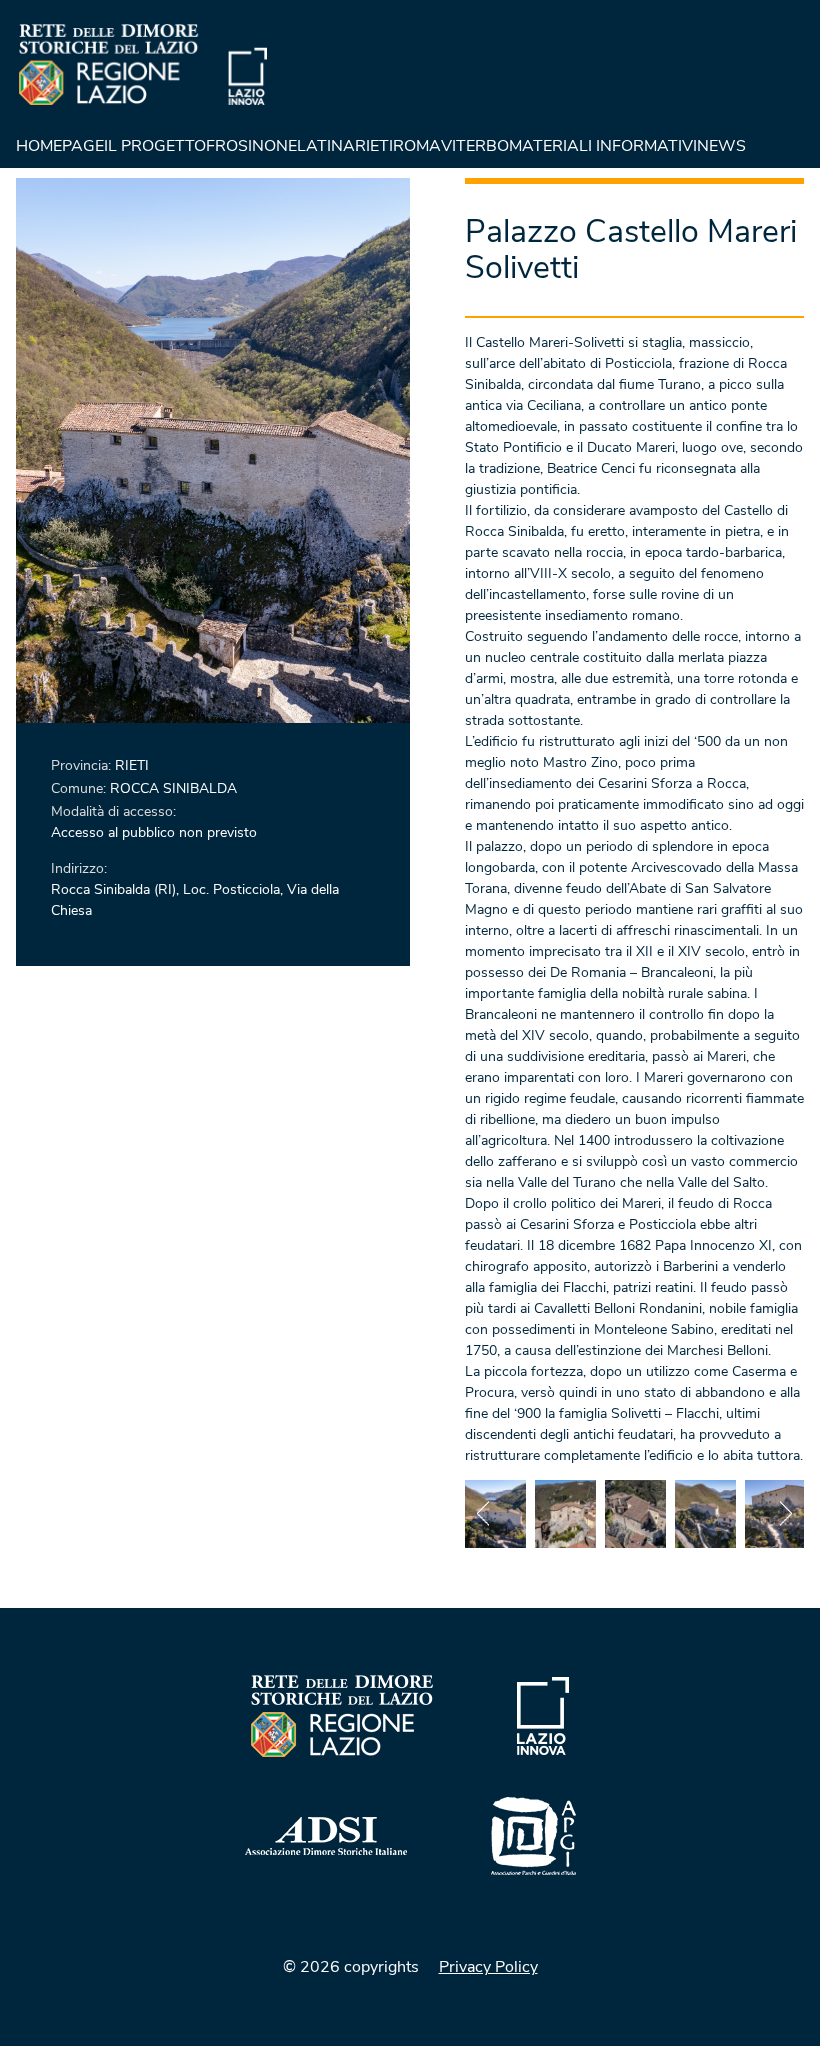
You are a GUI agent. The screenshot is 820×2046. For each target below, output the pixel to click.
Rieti (374, 146)
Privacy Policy (488, 1967)
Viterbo (475, 146)
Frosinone (251, 146)
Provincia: (83, 765)
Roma (417, 146)
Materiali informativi (603, 146)
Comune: (80, 788)
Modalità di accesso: (113, 811)
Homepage (60, 146)
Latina (326, 146)
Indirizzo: (79, 868)
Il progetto (155, 146)
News (721, 146)
